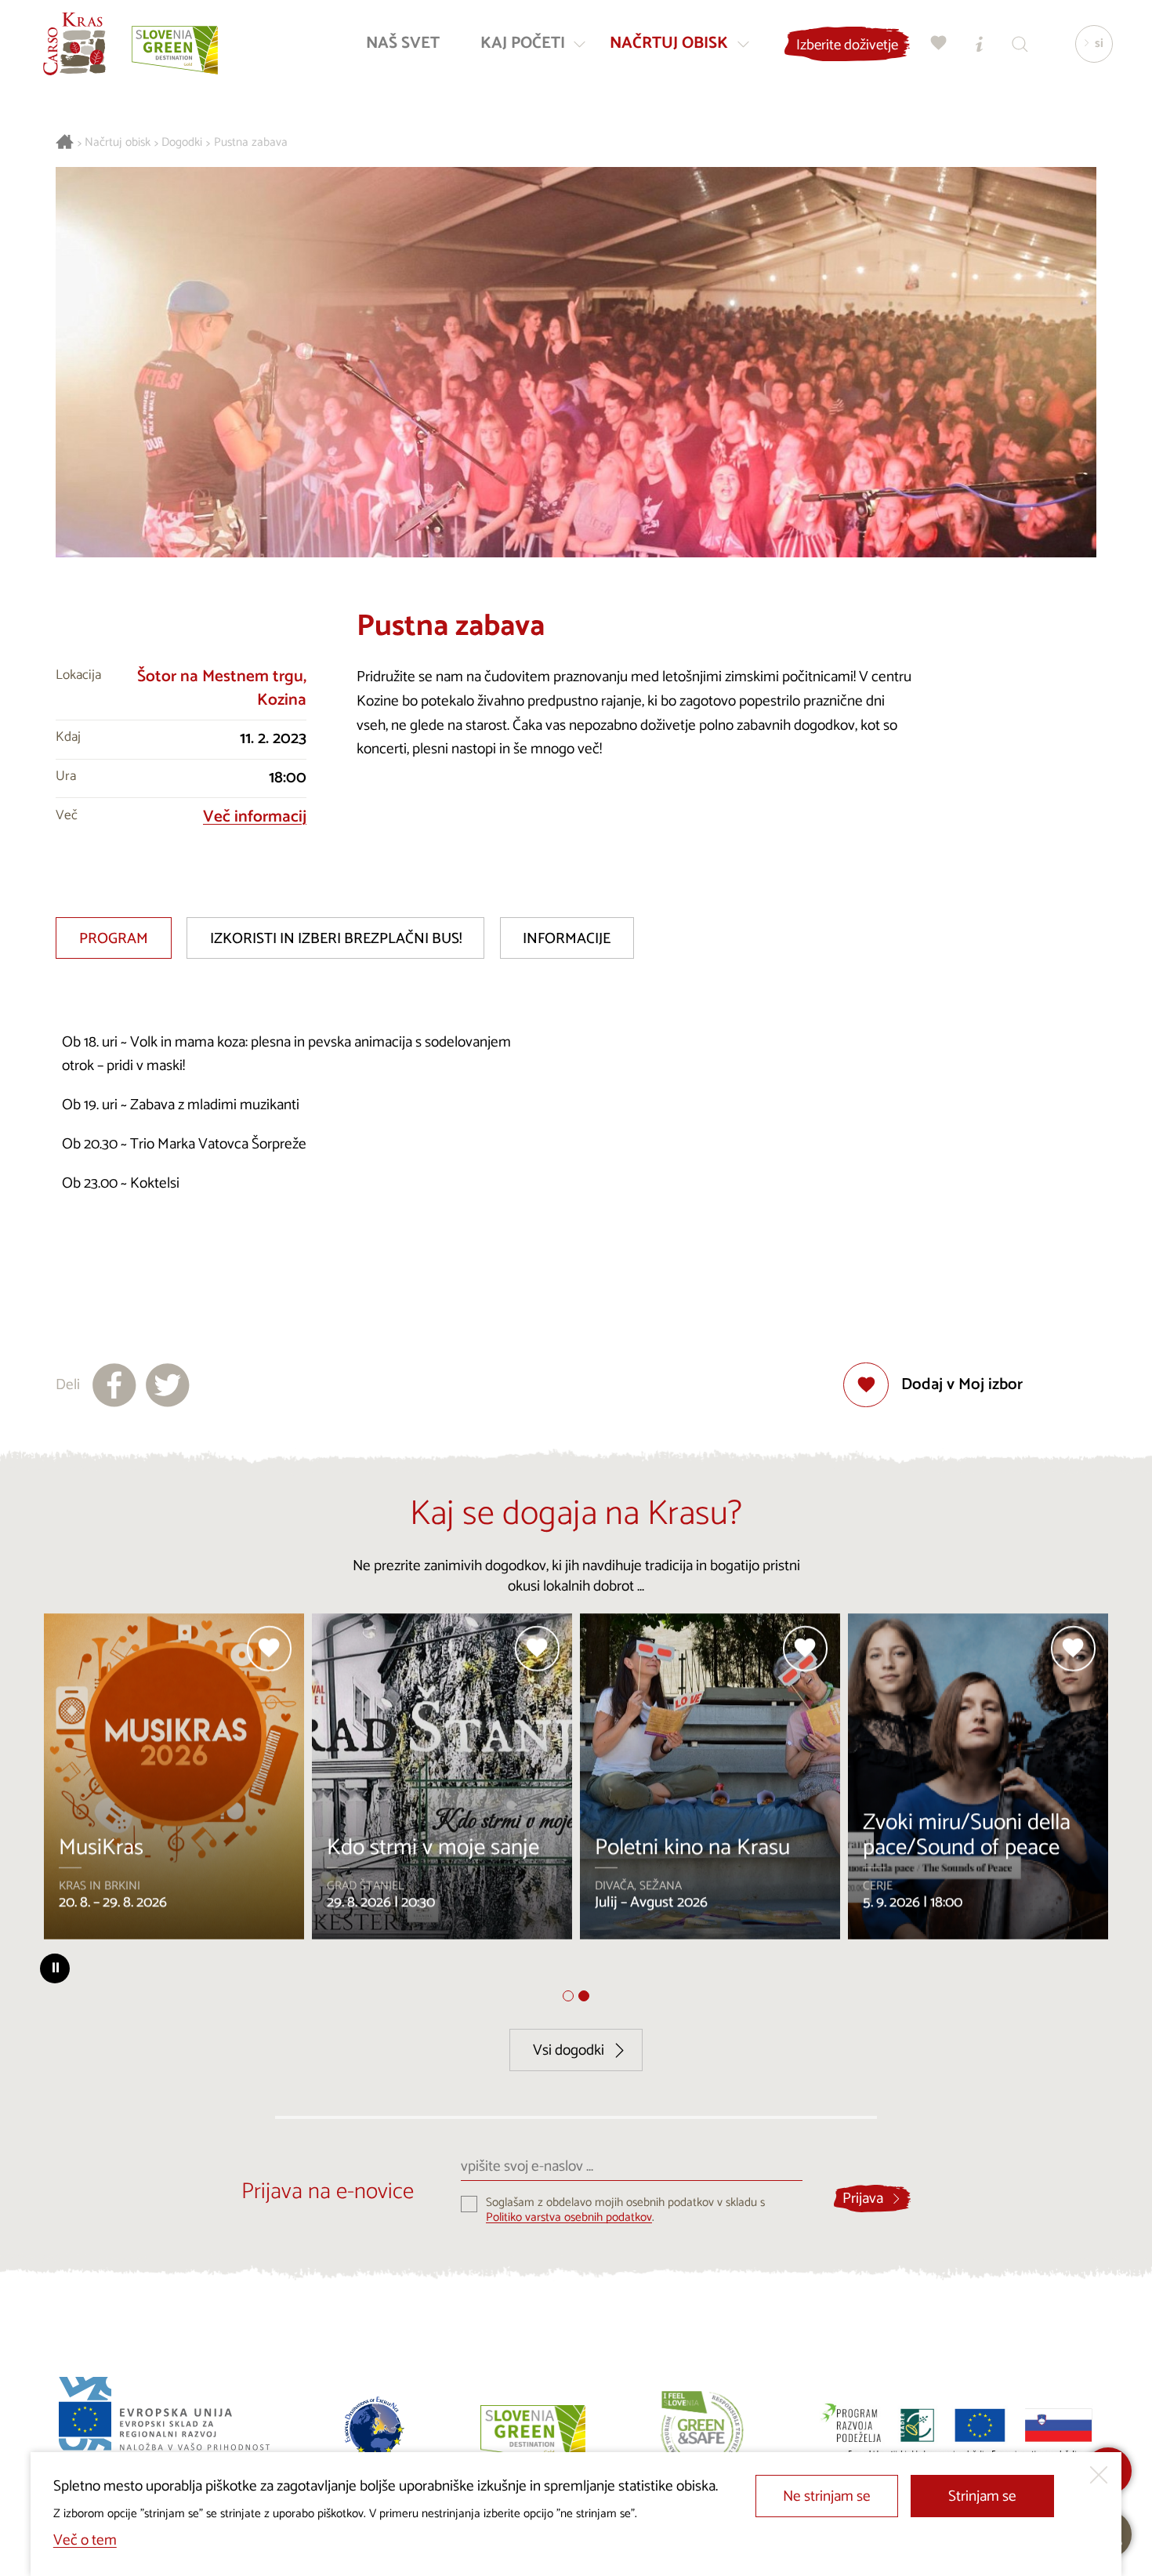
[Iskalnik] (1020, 44)
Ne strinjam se (827, 2496)
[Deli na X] (168, 1385)
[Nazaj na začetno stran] (74, 44)
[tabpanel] (174, 1783)
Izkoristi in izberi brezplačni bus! (336, 939)
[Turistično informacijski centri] (980, 44)
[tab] (568, 1996)
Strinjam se (982, 2496)
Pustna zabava (251, 143)
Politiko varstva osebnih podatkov (569, 2217)
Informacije (567, 939)
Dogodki (182, 143)
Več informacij (255, 817)
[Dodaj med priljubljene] (270, 1649)
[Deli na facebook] (114, 1385)
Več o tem (85, 2540)
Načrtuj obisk (118, 143)
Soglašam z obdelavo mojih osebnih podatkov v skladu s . (625, 2210)
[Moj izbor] (939, 44)
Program (114, 939)
